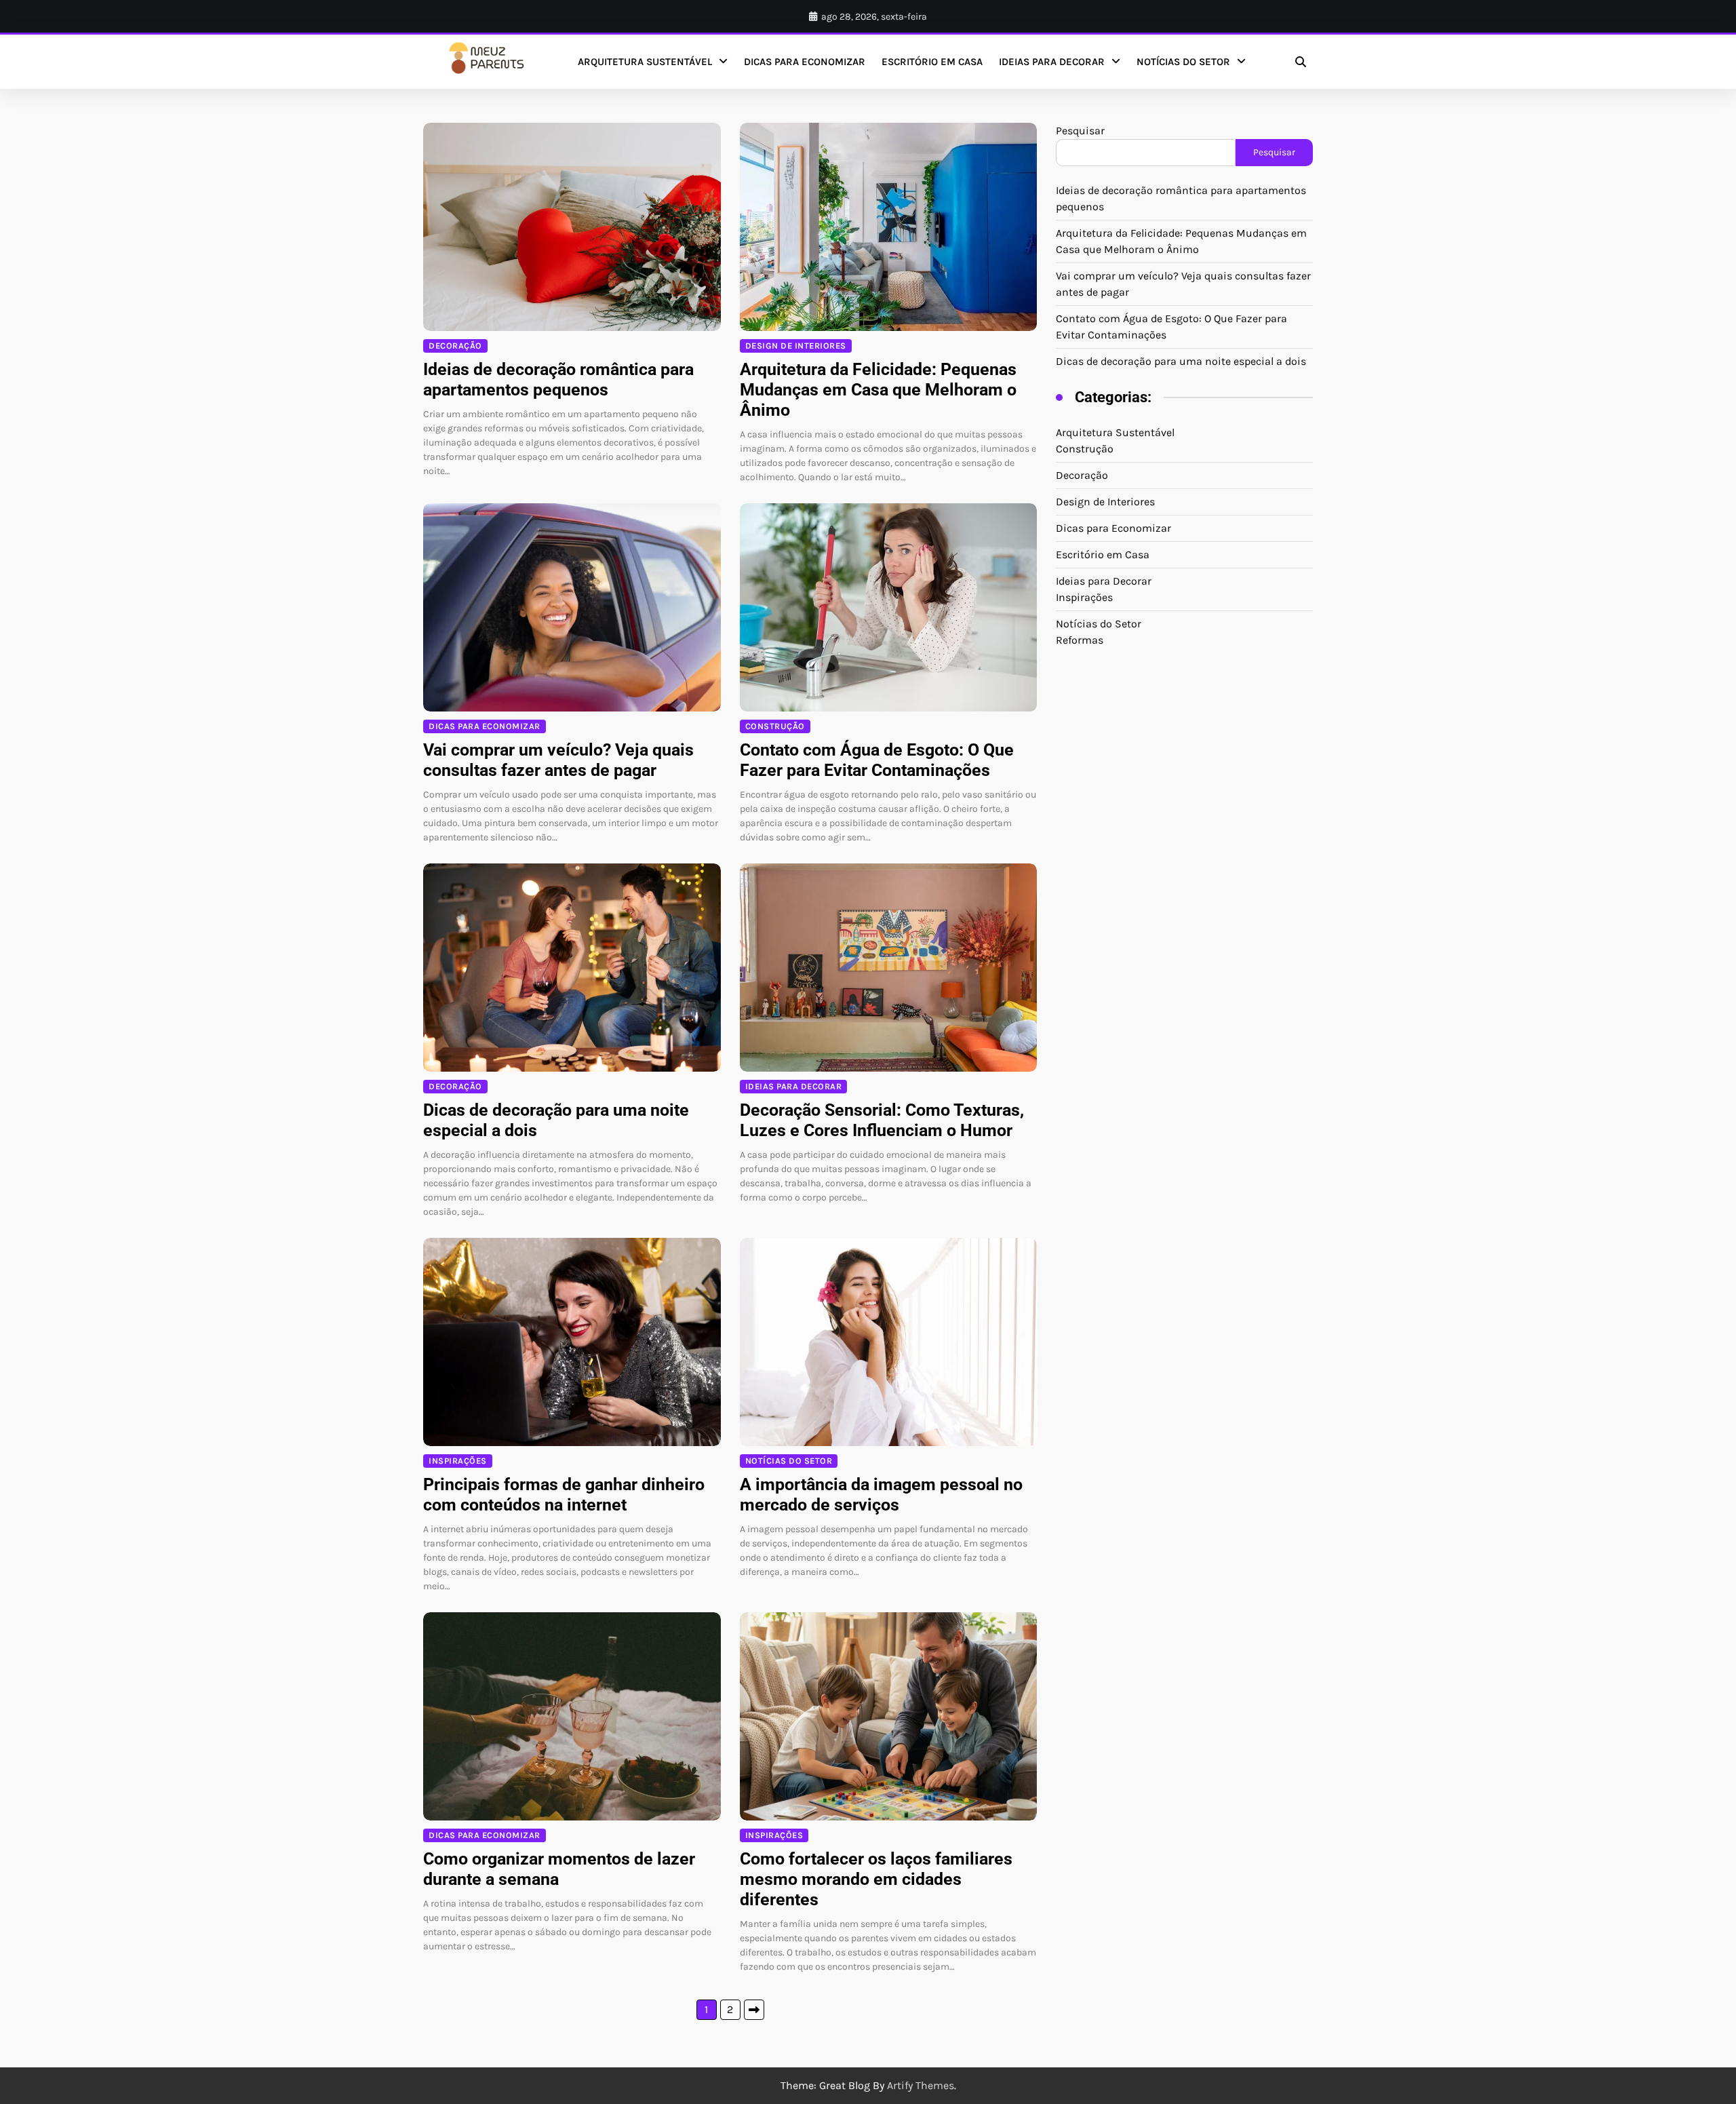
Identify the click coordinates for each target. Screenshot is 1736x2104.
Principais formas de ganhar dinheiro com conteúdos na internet (564, 1495)
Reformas (1080, 640)
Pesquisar (1080, 131)
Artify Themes (921, 2085)
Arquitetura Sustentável (645, 62)
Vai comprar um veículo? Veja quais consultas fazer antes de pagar (558, 760)
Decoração (455, 346)
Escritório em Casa (932, 62)
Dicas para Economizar (805, 62)
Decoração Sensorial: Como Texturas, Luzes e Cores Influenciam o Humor (882, 1120)
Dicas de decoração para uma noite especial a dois (1181, 361)
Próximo (754, 2010)
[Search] (1301, 62)
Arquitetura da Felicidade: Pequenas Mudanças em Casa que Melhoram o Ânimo (878, 390)
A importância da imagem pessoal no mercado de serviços (881, 1495)
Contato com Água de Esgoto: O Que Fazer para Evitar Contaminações (877, 760)
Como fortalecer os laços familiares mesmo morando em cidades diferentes (876, 1879)
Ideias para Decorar (1052, 62)
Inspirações (458, 1461)
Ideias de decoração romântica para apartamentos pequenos (558, 379)
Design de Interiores (796, 346)
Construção (775, 726)
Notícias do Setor (1183, 62)
